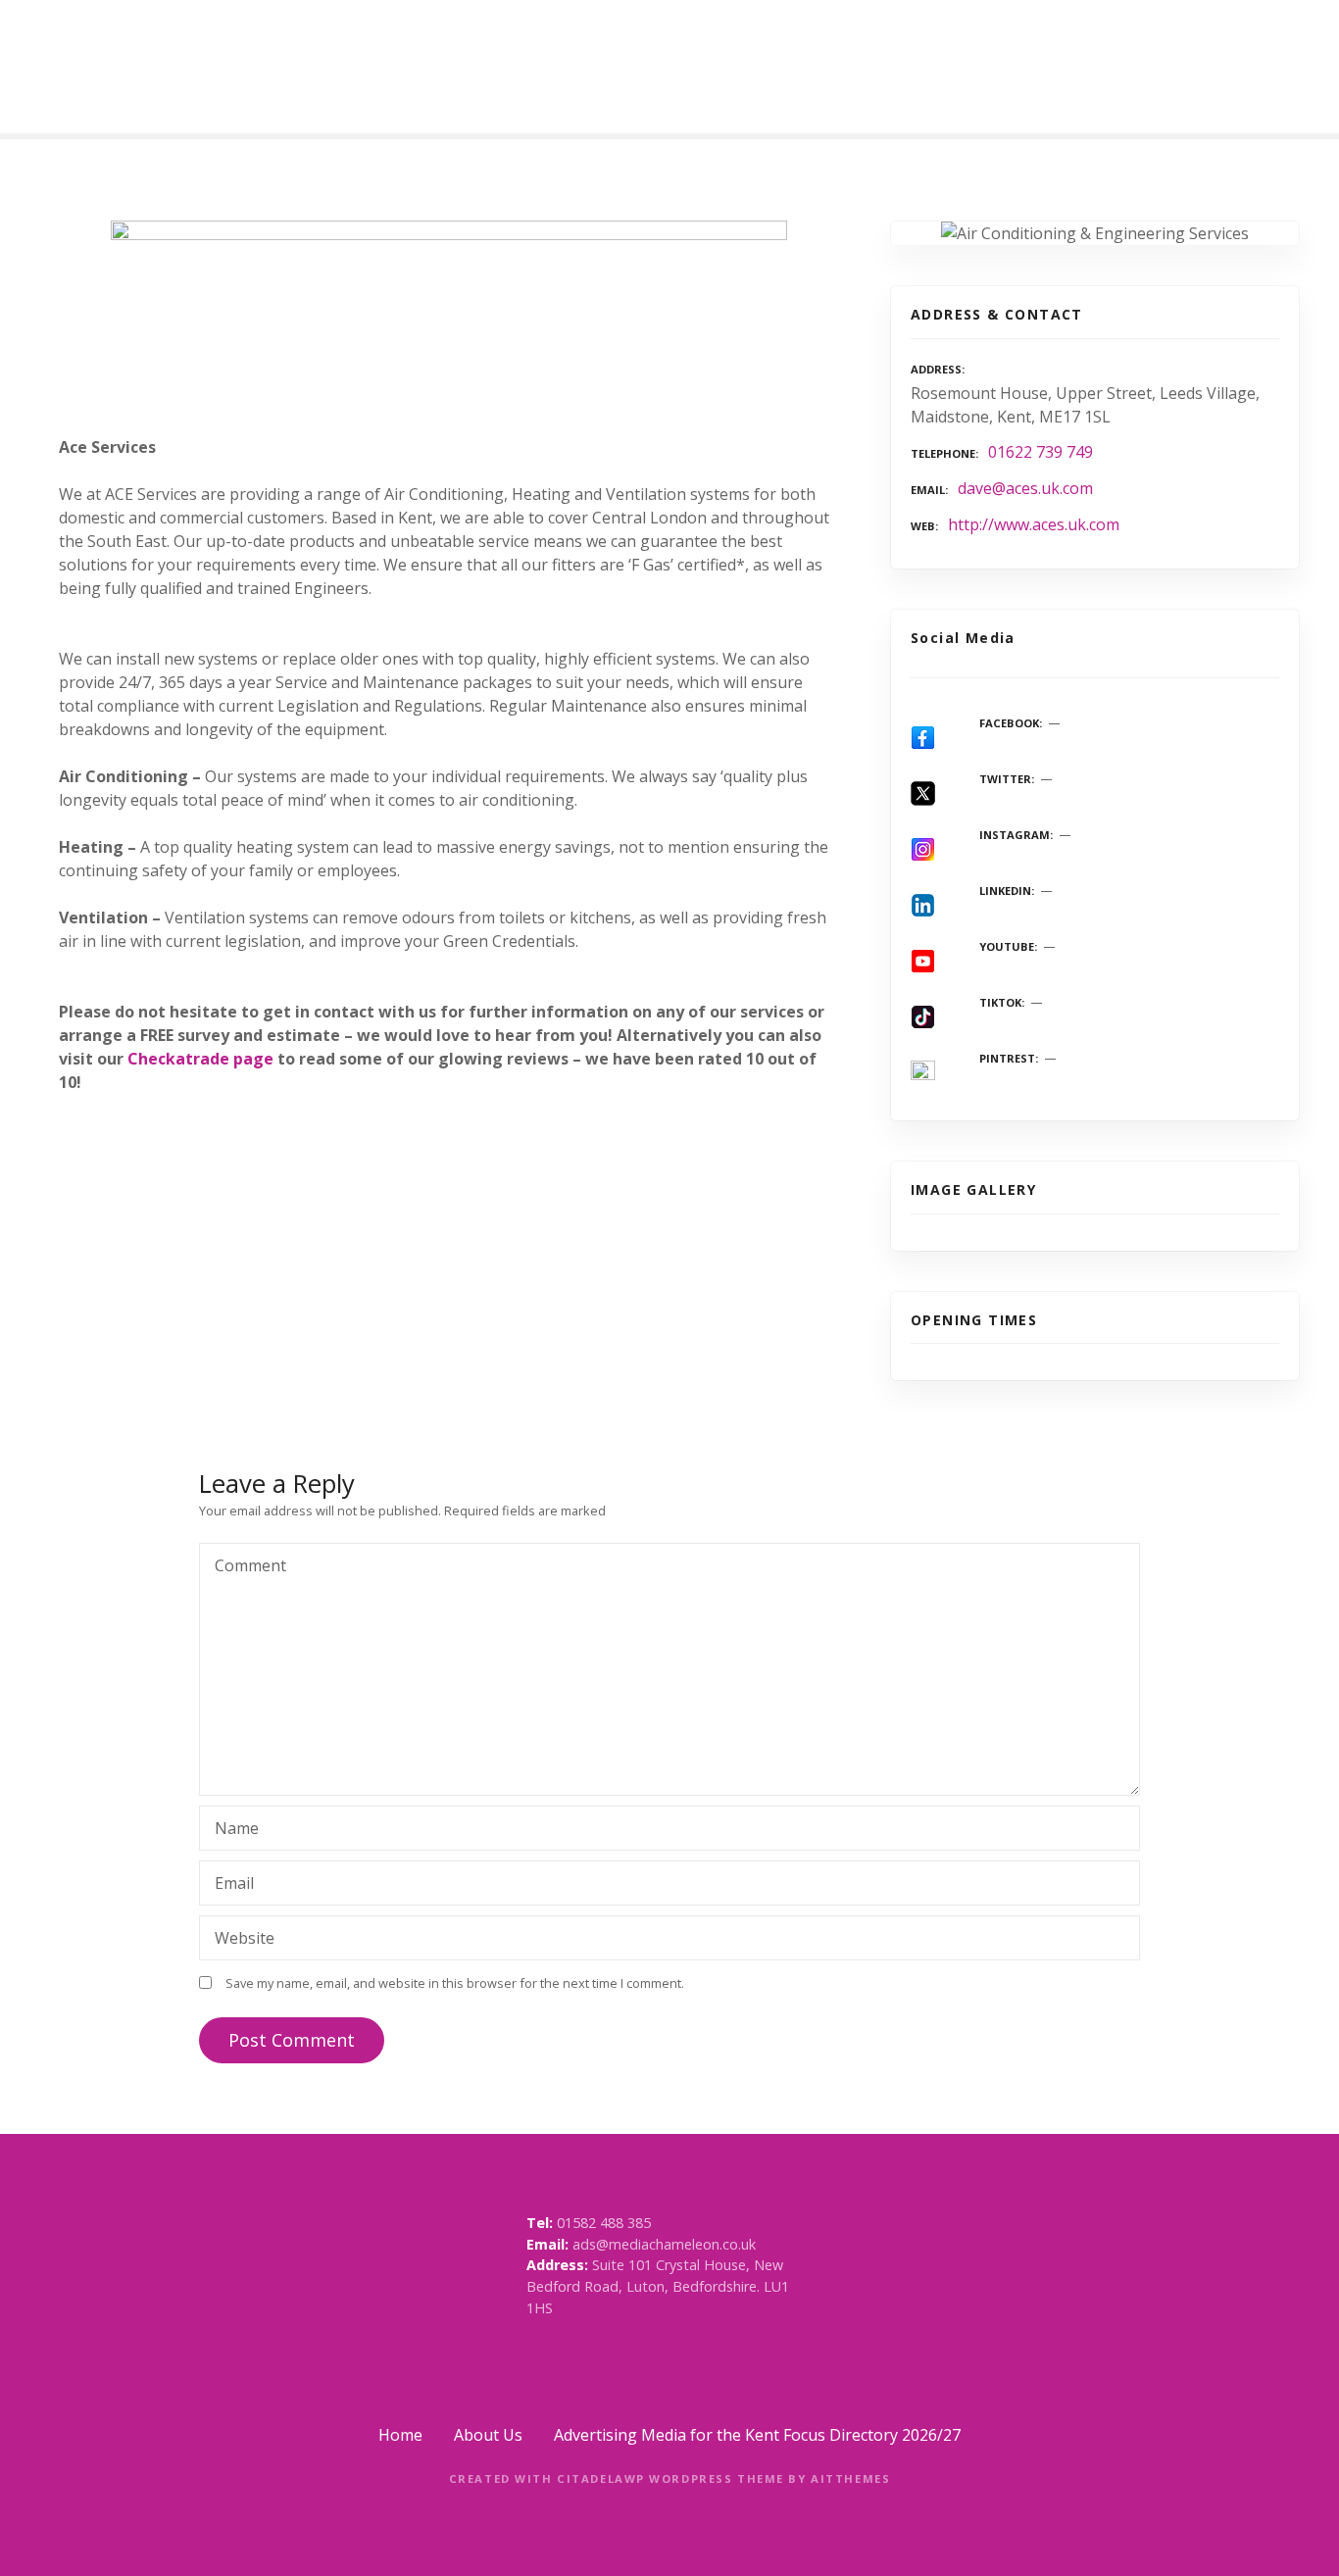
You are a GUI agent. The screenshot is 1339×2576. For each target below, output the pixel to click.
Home (400, 2435)
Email (229, 1885)
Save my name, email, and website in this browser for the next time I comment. (455, 1983)
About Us (488, 2435)
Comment (245, 1567)
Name (231, 1830)
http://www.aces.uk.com (1034, 524)
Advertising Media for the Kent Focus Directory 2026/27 (757, 2435)
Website (245, 1938)
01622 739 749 (1041, 452)
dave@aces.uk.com (1025, 488)
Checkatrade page (200, 1059)
